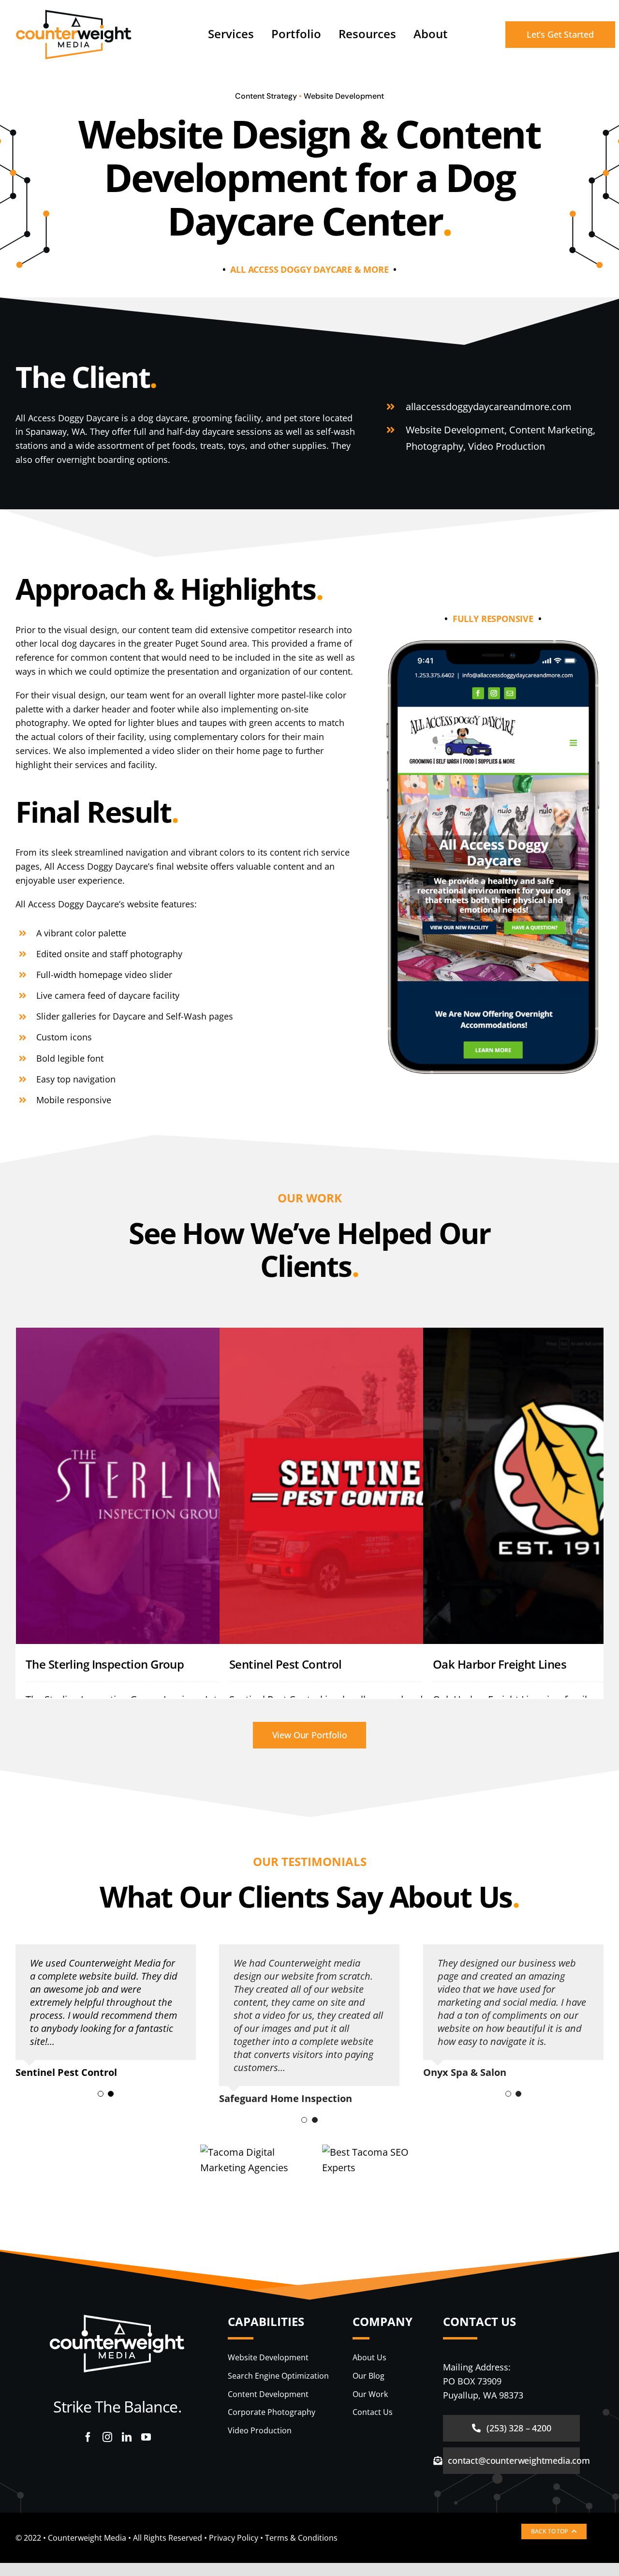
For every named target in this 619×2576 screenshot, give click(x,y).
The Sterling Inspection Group (105, 1664)
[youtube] (146, 2437)
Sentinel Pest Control (286, 1664)
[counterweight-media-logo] (74, 14)
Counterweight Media (87, 2538)
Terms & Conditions (301, 2538)
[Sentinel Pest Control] (360, 1486)
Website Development (344, 96)
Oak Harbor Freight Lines (500, 1664)
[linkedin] (127, 2437)
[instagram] (107, 2437)
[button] (101, 2094)
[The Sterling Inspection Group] (157, 1486)
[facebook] (88, 2437)
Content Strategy (266, 96)
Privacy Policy (234, 2538)
